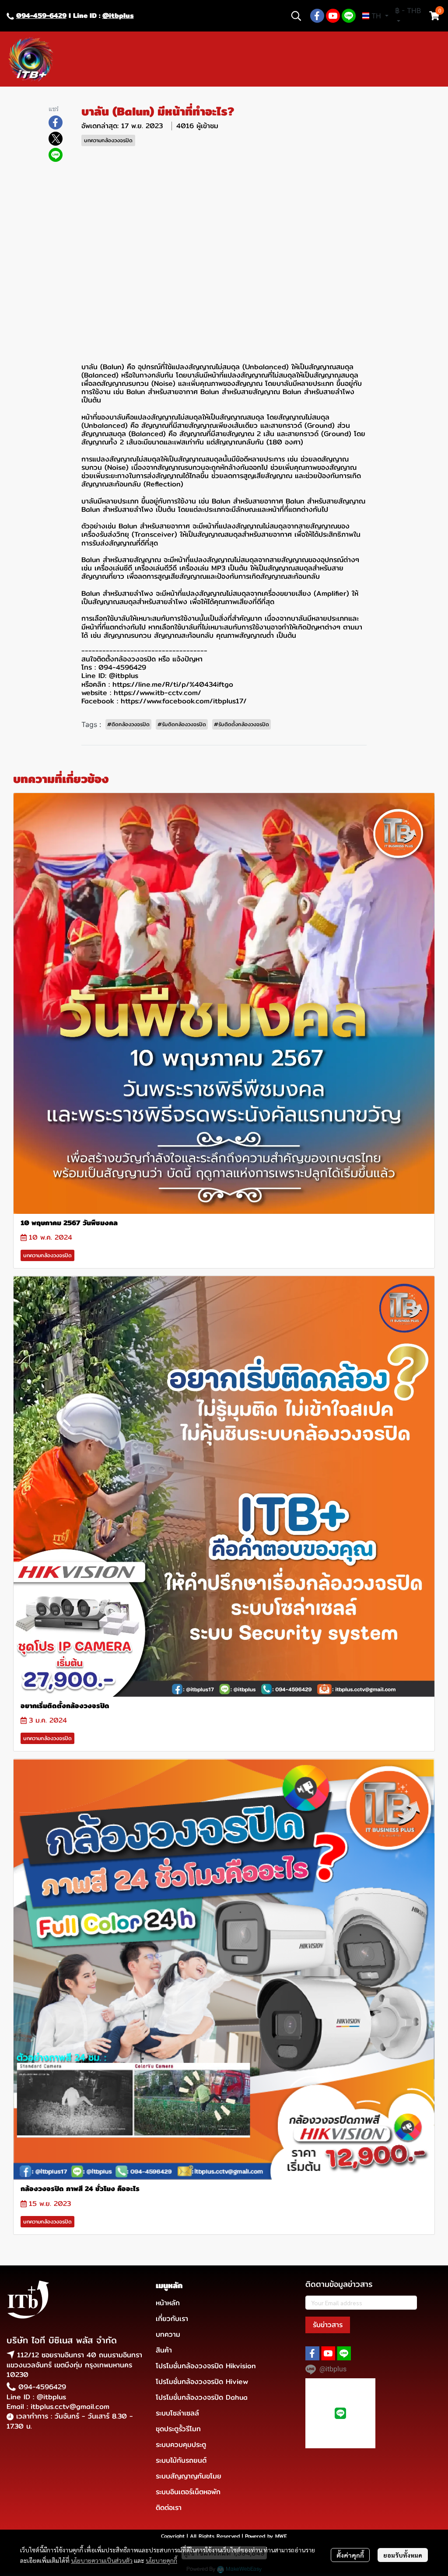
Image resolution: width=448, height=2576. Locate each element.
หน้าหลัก (168, 2303)
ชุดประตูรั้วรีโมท (178, 2429)
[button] (296, 16)
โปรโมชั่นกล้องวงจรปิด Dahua (202, 2397)
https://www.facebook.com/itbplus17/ (184, 701)
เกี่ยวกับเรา (172, 2319)
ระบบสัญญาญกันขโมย (189, 2476)
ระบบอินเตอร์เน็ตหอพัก (188, 2492)
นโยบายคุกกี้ (161, 2560)
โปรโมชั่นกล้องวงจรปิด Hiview (202, 2382)
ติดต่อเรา (169, 2508)
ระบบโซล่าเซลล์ (177, 2413)
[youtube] (333, 16)
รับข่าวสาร (328, 2325)
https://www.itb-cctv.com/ (157, 693)
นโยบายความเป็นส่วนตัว (102, 2560)
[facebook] (317, 16)
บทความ (168, 2334)
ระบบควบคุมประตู (181, 2445)
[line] (349, 16)
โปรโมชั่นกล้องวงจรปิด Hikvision (206, 2366)
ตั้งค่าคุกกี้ (350, 2555)
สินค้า (164, 2350)
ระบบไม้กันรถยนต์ (181, 2460)
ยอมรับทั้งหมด (403, 2555)
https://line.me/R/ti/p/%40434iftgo (173, 684)
